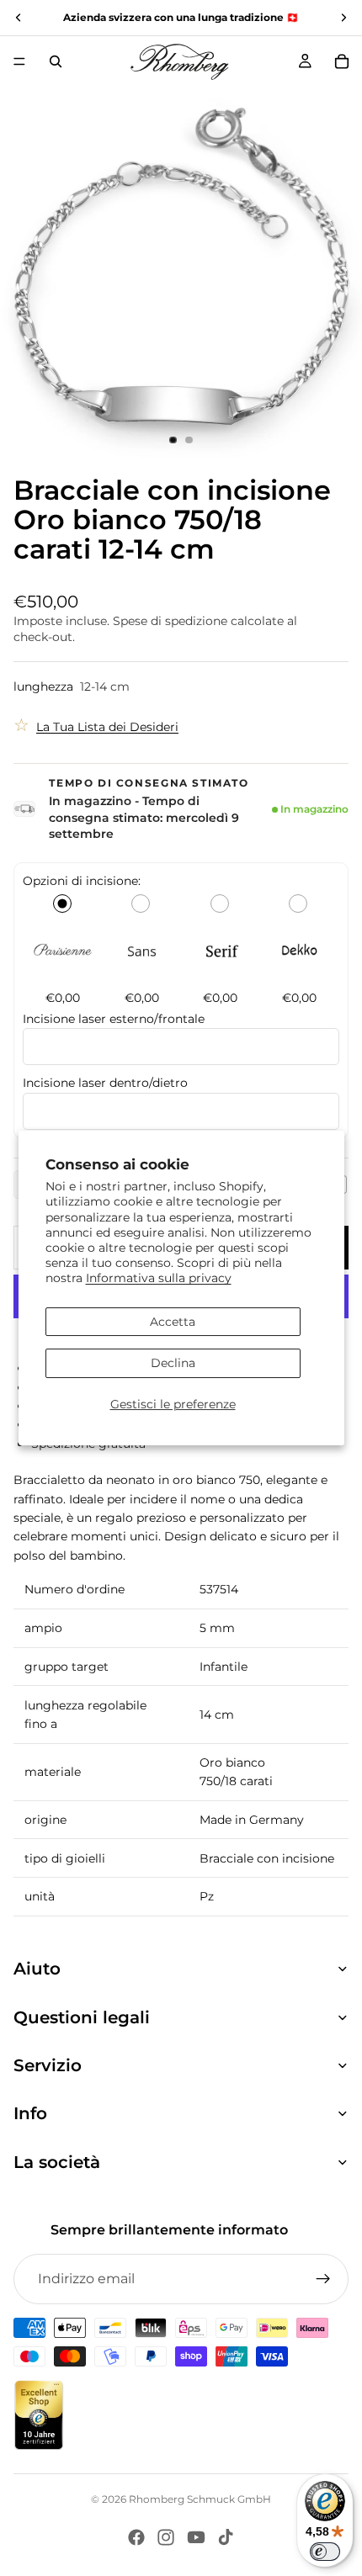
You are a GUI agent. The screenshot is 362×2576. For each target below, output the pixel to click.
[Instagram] (166, 2537)
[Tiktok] (226, 2537)
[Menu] (19, 61)
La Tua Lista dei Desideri (107, 727)
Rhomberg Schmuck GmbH (200, 2499)
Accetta (173, 1322)
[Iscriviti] (323, 2279)
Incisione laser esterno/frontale (114, 1019)
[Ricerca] (56, 61)
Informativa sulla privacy (159, 1278)
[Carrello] (342, 61)
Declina (173, 1363)
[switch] (325, 2552)
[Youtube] (196, 2537)
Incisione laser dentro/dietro (107, 1083)
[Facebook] (136, 2537)
